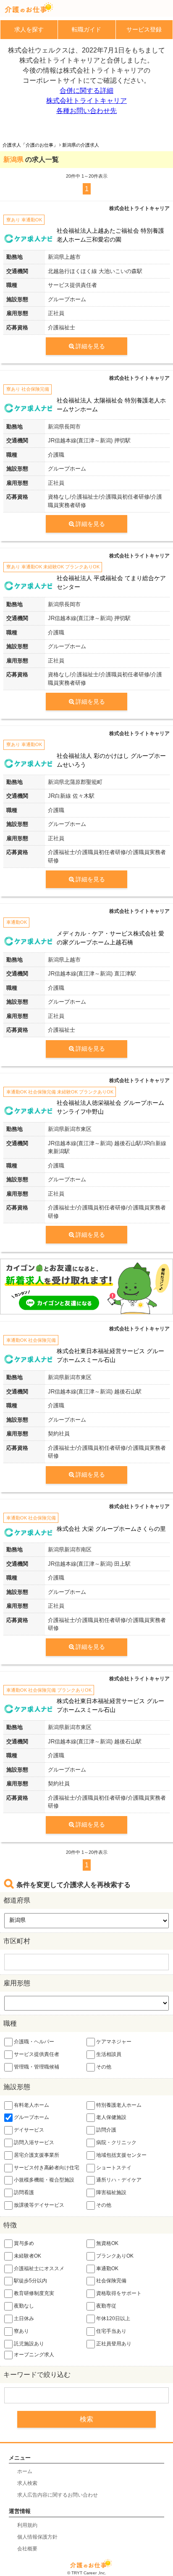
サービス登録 (144, 29)
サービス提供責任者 (37, 2054)
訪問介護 (106, 2130)
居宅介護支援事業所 (37, 2155)
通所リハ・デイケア (119, 2180)
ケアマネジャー (114, 2042)
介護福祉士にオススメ (39, 2268)
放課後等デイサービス (39, 2205)
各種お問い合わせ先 (86, 111)
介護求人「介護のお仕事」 (30, 145)
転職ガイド (86, 29)
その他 (104, 2067)
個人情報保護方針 (37, 2537)
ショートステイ (114, 2168)
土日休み (24, 2318)
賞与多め (24, 2243)
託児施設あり (29, 2344)
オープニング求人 (34, 2355)
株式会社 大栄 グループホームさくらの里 (111, 1529)
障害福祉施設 (111, 2192)
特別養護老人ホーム (119, 2105)
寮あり (21, 2331)
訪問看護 (24, 2192)
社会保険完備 (111, 2281)
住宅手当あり (111, 2331)
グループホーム (31, 2118)
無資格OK (107, 2243)
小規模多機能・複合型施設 (44, 2180)
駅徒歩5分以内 (30, 2281)
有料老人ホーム (31, 2105)
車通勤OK (107, 2268)
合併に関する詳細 (86, 91)
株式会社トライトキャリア (86, 101)
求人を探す (29, 29)
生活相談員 (109, 2054)
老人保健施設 (111, 2118)
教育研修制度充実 (34, 2293)
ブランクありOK (115, 2256)
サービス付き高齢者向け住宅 (47, 2168)
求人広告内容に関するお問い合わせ (58, 2495)
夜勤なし (24, 2306)
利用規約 (27, 2525)
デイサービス (29, 2130)
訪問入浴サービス (34, 2142)
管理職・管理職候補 (37, 2067)
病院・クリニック (116, 2142)
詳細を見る (90, 346)
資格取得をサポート (119, 2293)
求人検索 (27, 2483)
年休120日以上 (113, 2318)
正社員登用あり (114, 2344)
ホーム (25, 2471)
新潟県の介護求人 (81, 145)
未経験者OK (28, 2256)
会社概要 (27, 2549)
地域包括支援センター (121, 2155)
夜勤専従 (106, 2306)
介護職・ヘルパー (34, 2042)
